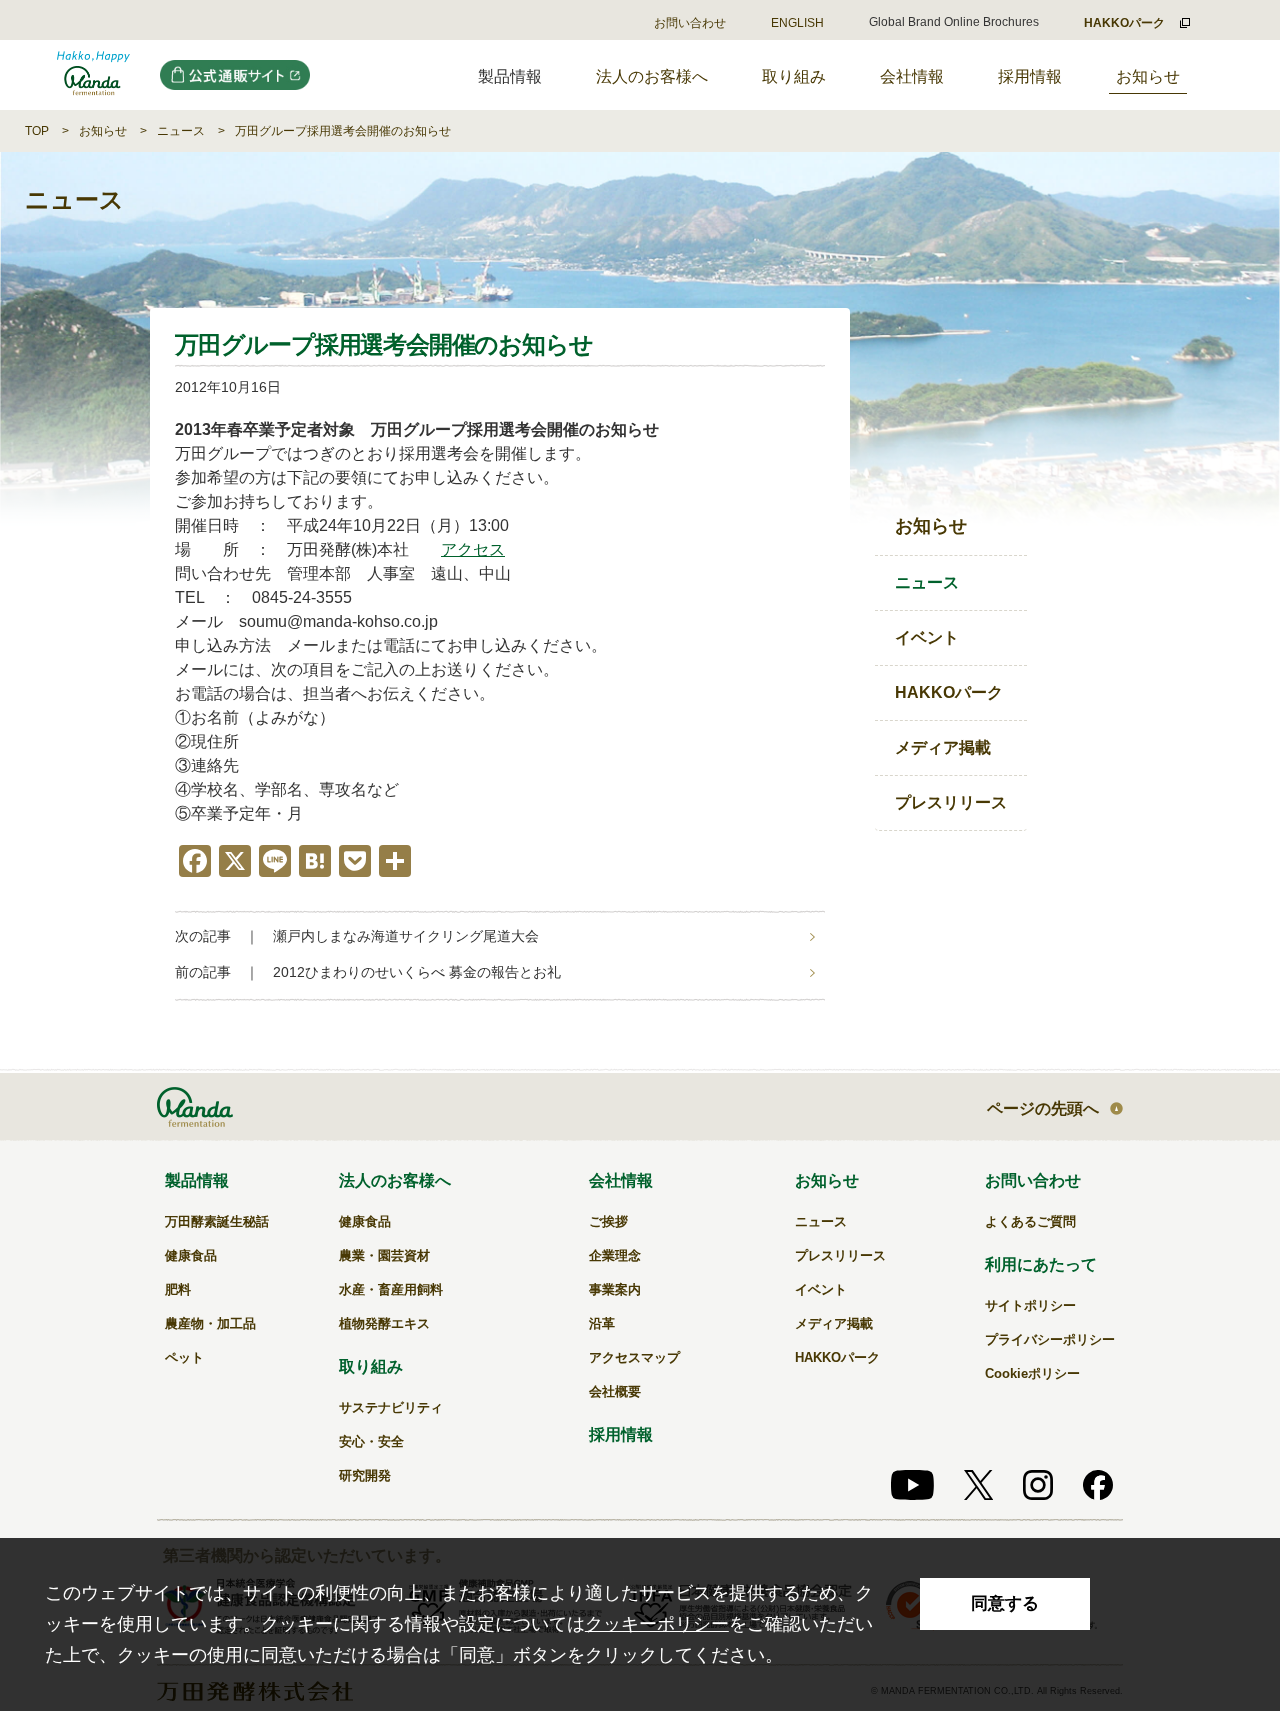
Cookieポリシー (1032, 1373)
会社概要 (615, 1391)
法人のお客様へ (652, 76)
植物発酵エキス (384, 1323)
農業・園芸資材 (384, 1255)
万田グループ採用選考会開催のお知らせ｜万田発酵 (93, 75)
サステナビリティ (391, 1407)
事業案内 (615, 1289)
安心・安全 (371, 1441)
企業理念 (615, 1255)
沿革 (602, 1323)
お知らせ (1148, 76)
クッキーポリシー (657, 1624)
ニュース (181, 131)
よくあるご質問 (1030, 1221)
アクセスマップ (634, 1357)
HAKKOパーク (949, 692)
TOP (37, 131)
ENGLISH (797, 23)
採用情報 (1030, 76)
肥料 (178, 1289)
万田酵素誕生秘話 (217, 1221)
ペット (184, 1357)
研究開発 (365, 1475)
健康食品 (191, 1255)
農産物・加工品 (210, 1323)
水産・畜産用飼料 (391, 1289)
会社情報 (912, 76)
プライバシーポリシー (1050, 1339)
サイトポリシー (1030, 1305)
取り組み (794, 76)
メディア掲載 (943, 747)
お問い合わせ (690, 23)
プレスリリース (951, 802)
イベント (927, 637)
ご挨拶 (608, 1221)
